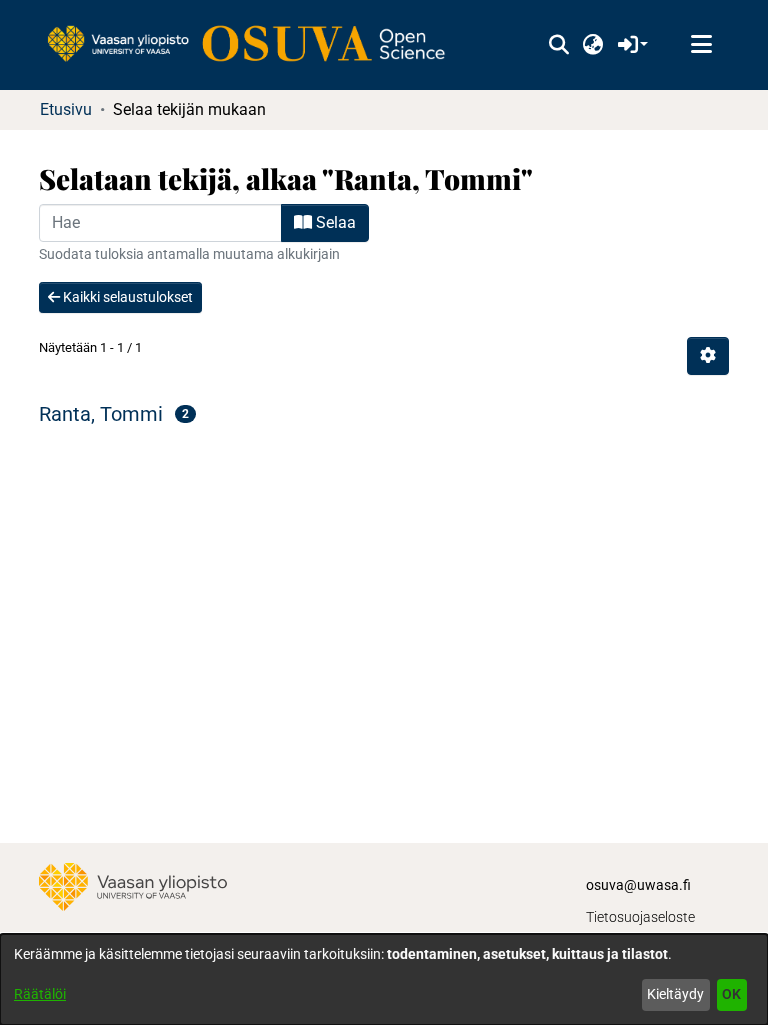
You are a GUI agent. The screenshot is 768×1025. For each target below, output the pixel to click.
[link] (256, 45)
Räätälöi (40, 994)
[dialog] (384, 979)
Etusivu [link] (66, 109)
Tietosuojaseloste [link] (640, 917)
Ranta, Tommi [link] (101, 414)
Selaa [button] (334, 222)
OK (731, 994)
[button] (558, 45)
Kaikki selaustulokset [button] (126, 297)
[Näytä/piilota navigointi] (701, 45)
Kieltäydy (675, 994)
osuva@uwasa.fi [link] (638, 885)
